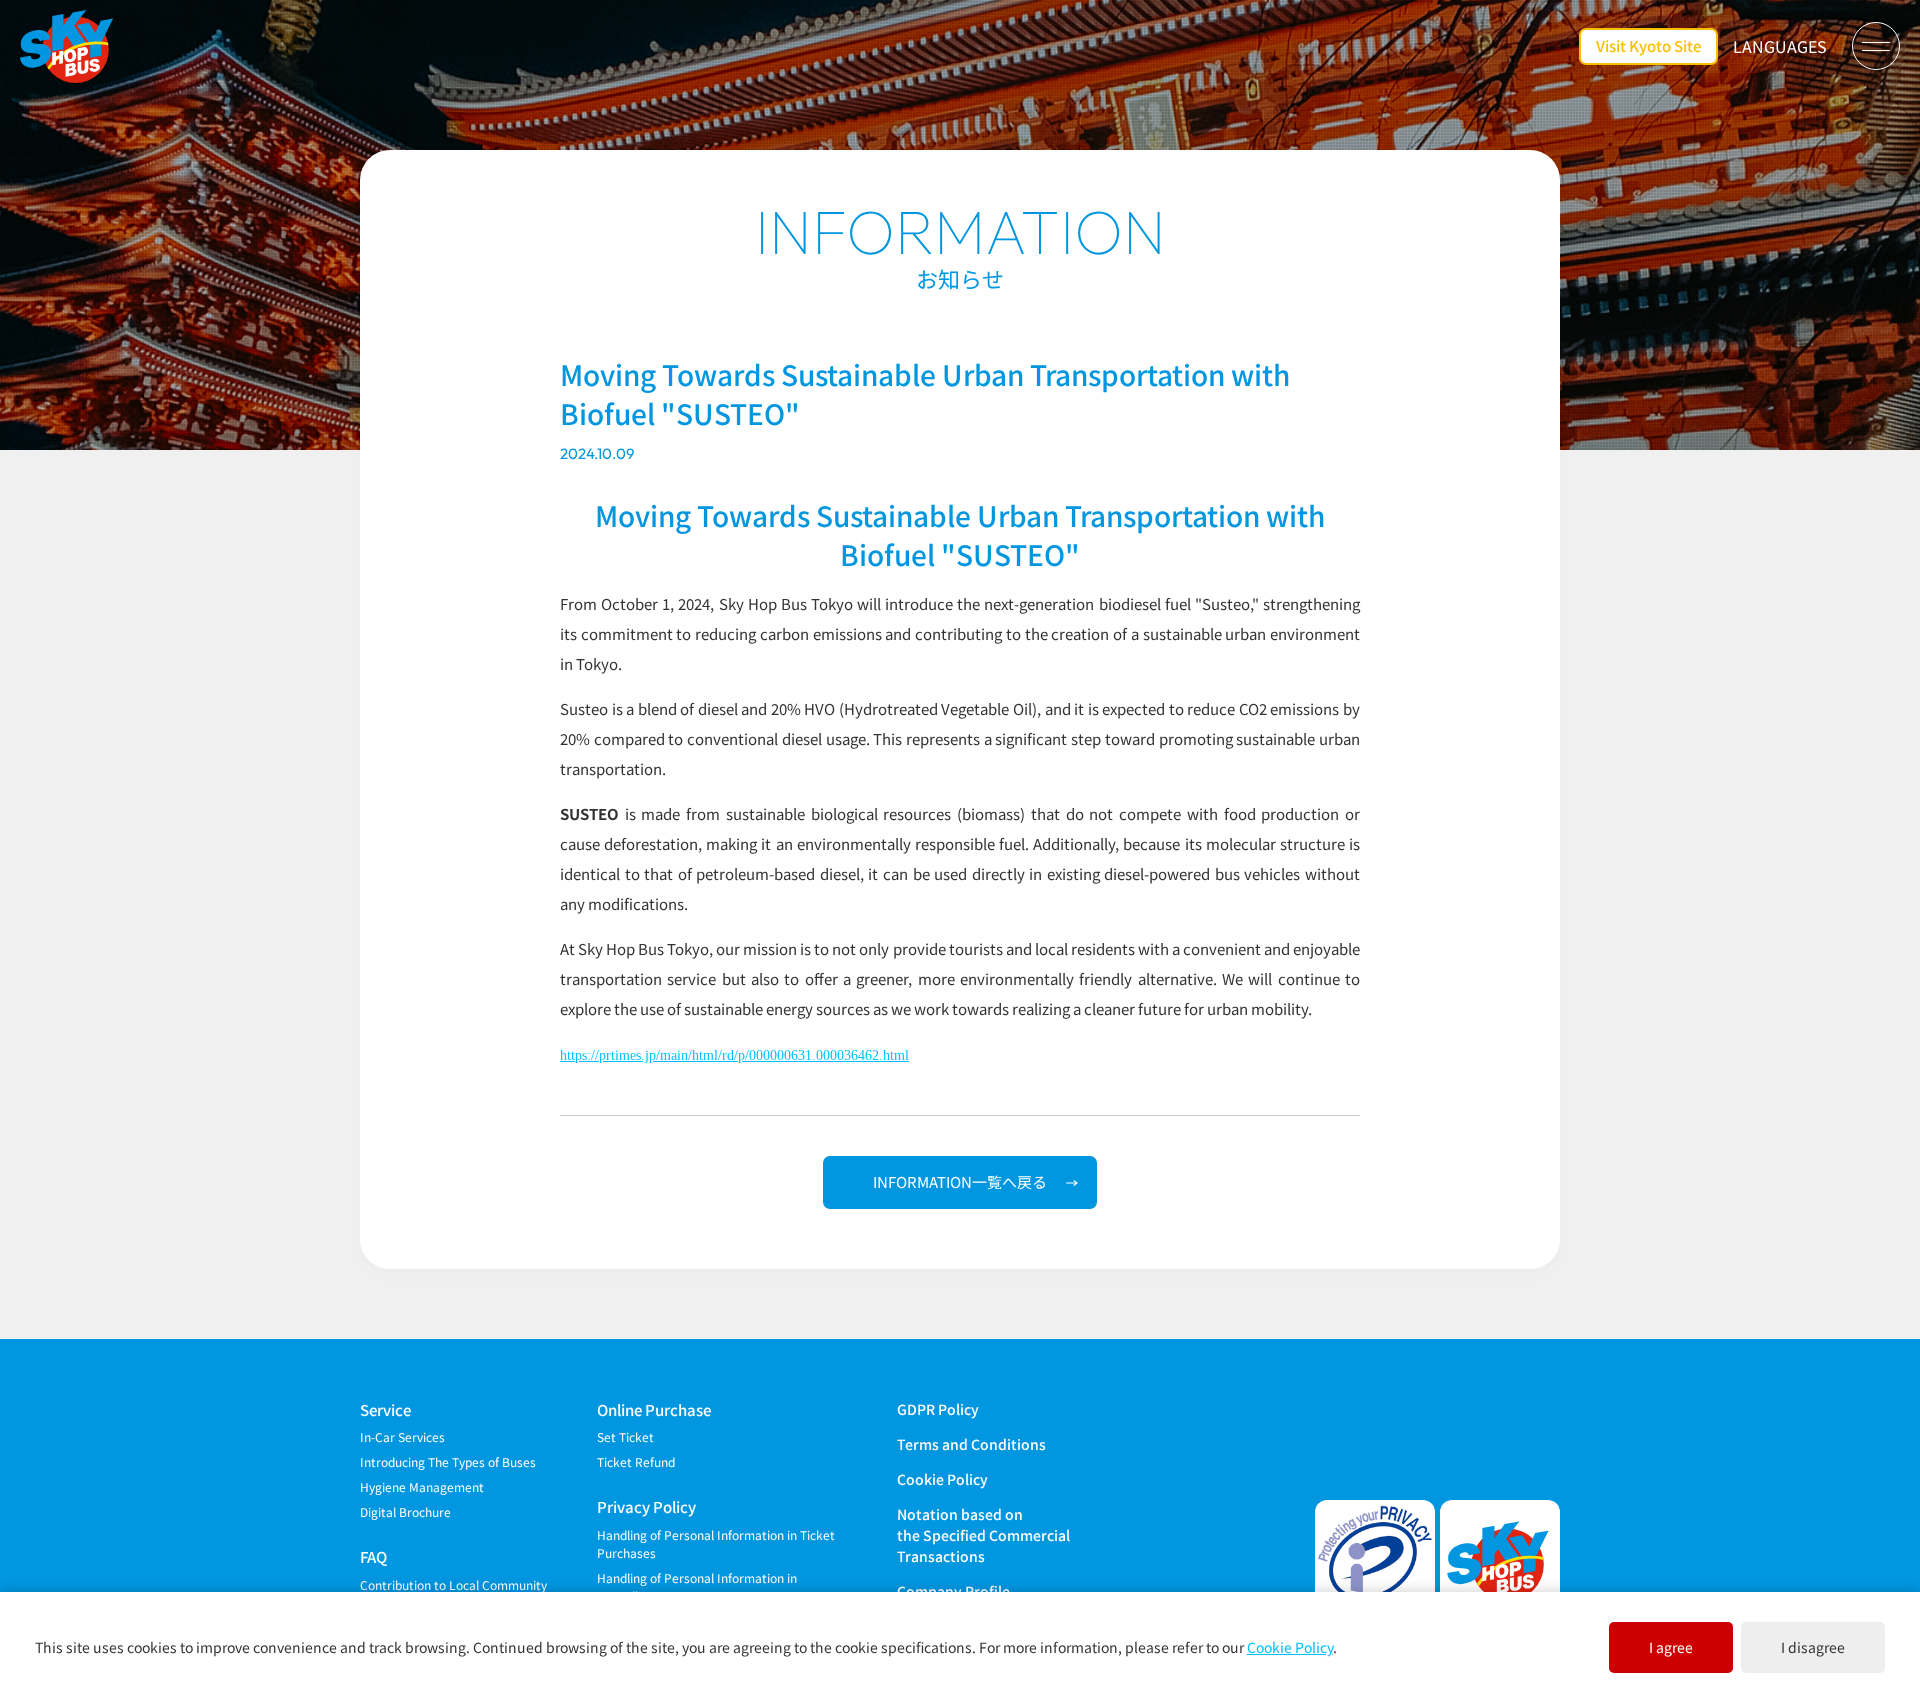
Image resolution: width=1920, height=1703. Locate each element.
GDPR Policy (938, 1409)
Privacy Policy (646, 1506)
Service (385, 1409)
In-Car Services (402, 1436)
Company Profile (953, 1591)
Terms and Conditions (971, 1444)
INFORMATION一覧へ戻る (960, 1181)
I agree (1671, 1647)
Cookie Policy (942, 1479)
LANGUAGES (1780, 46)
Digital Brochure (405, 1511)
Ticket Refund (636, 1461)
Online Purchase (654, 1409)
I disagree (1813, 1647)
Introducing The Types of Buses (448, 1461)
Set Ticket (625, 1436)
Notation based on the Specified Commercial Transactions (983, 1535)
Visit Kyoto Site (1648, 45)
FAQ (373, 1556)
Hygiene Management (422, 1486)
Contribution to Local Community (453, 1584)
